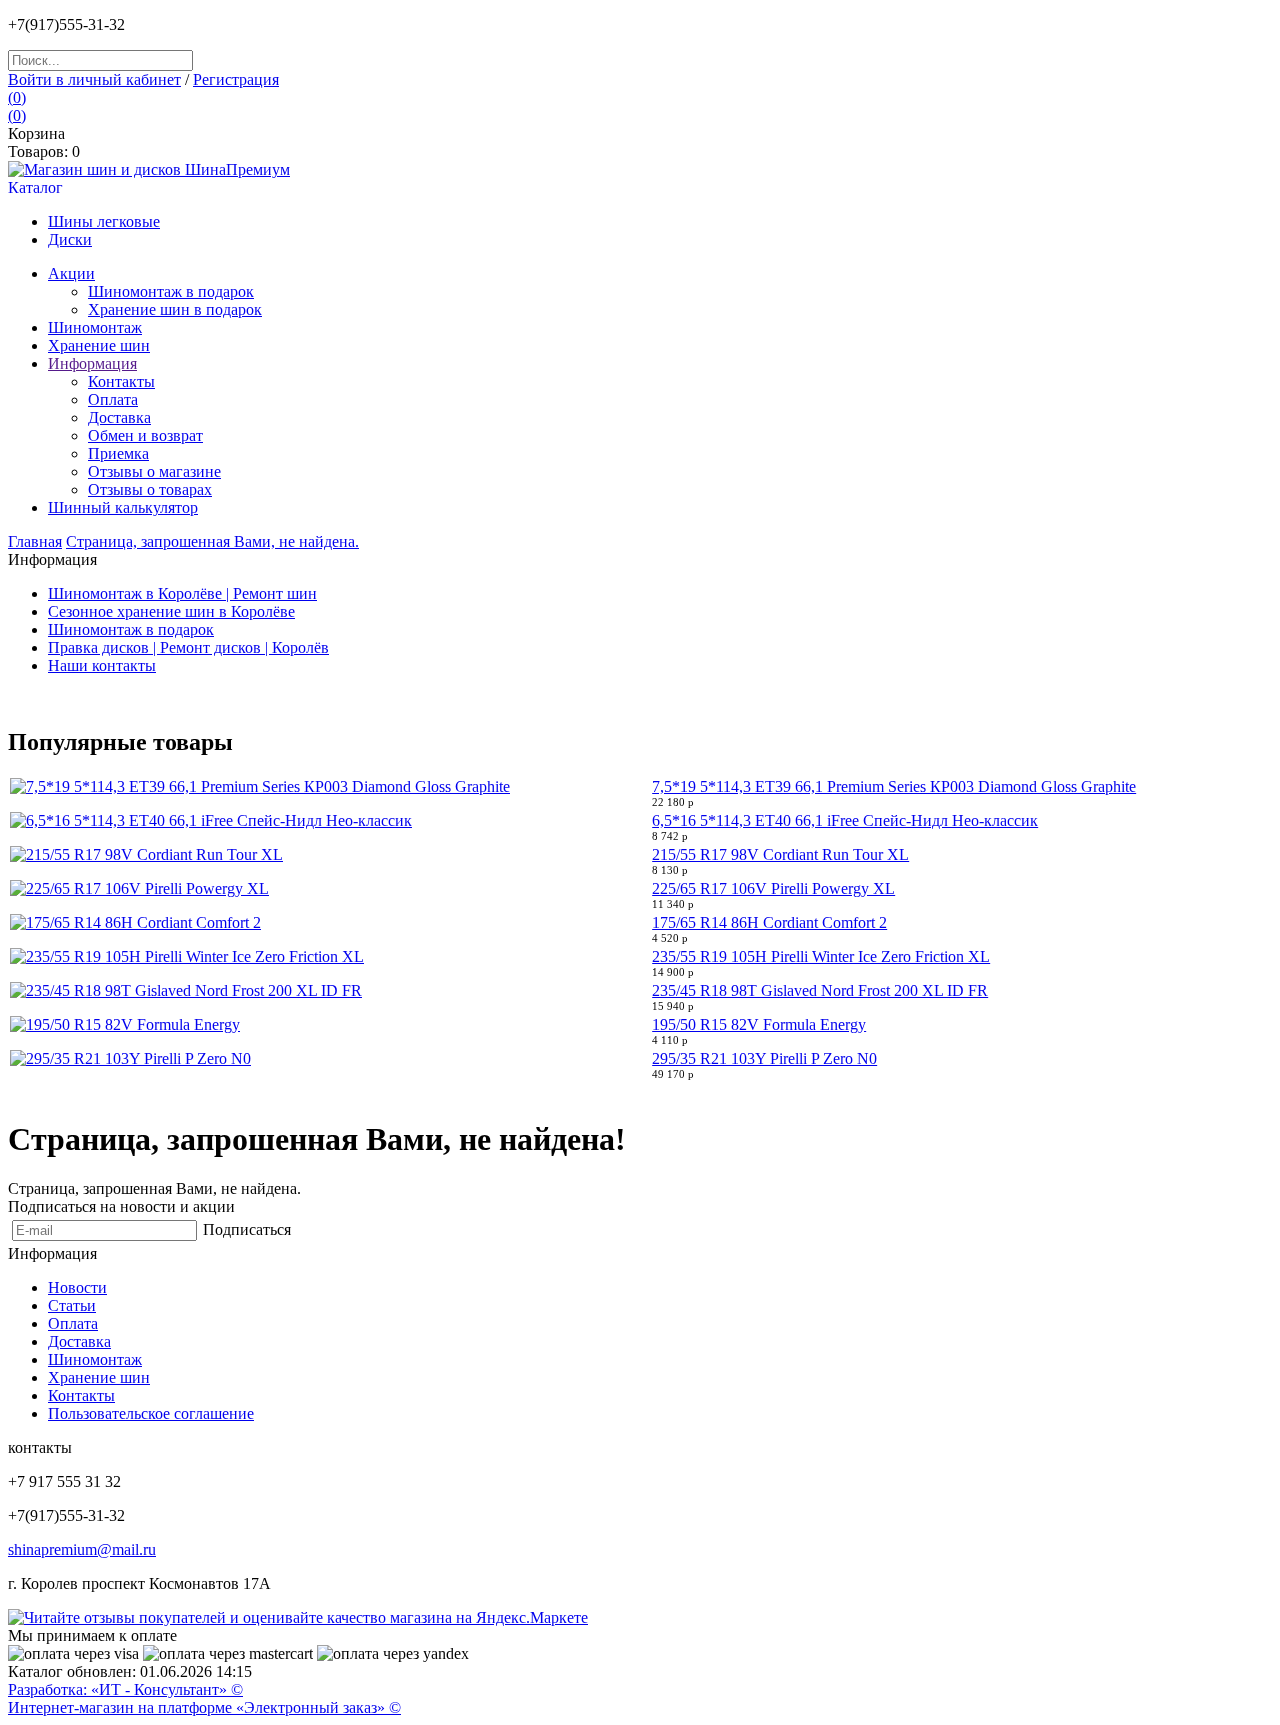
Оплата (113, 399)
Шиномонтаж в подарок (171, 291)
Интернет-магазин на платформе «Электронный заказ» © (204, 1707)
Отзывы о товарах (150, 489)
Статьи (72, 1305)
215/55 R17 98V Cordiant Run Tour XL (780, 854)
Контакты (81, 1395)
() (17, 97)
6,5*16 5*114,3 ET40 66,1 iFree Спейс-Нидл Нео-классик (845, 820)
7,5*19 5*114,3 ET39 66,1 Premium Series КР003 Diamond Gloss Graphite (894, 786)
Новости (77, 1287)
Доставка (119, 417)
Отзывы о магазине (154, 471)
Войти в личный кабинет (94, 79)
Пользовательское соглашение (151, 1413)
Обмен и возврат (145, 435)
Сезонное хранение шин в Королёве (171, 611)
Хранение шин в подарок (175, 309)
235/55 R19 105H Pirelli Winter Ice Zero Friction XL (821, 956)
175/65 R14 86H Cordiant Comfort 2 (769, 922)
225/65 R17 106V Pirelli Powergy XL (773, 888)
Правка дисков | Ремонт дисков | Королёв (188, 647)
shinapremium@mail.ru (82, 1549)
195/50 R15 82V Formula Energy (759, 1024)
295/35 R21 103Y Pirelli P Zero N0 (764, 1058)
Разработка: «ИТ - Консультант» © (125, 1689)
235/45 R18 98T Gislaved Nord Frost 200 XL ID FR (820, 990)
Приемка (118, 453)
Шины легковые (104, 221)
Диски (70, 239)
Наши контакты (102, 665)
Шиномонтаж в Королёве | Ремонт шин (182, 593)
